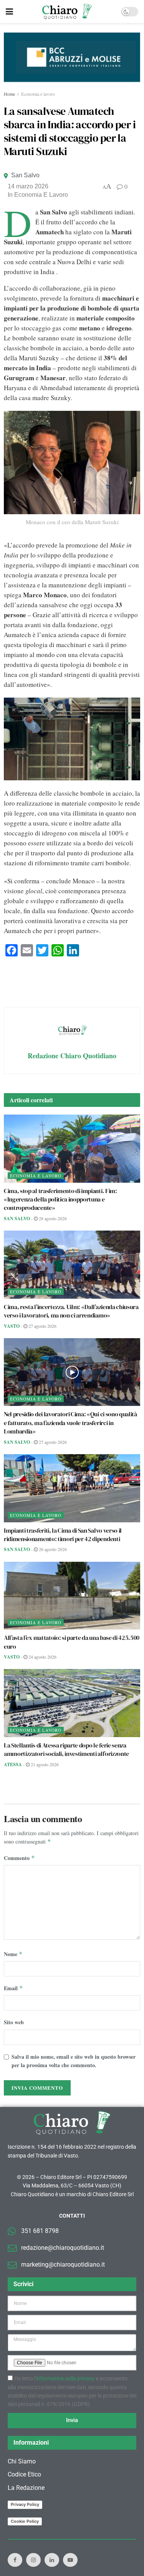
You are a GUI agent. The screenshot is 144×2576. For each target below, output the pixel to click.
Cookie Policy (25, 2521)
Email (13, 1988)
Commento (19, 1858)
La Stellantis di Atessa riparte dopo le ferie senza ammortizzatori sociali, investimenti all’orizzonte (66, 1749)
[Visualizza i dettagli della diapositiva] (72, 57)
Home (9, 94)
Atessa (13, 1764)
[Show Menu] (9, 11)
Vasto (12, 1326)
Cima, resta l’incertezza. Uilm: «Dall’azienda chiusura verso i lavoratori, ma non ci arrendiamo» (71, 1311)
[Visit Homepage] (67, 11)
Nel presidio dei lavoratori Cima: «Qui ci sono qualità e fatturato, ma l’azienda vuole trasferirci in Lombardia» (70, 1423)
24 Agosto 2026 (42, 1657)
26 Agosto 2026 (52, 1549)
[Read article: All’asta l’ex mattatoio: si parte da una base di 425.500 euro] (72, 1596)
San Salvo (25, 175)
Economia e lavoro (38, 94)
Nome (13, 1954)
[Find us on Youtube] (70, 2560)
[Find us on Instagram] (33, 2560)
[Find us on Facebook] (15, 2560)
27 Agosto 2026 (42, 1326)
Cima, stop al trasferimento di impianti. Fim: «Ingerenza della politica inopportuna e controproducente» (60, 1199)
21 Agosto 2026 (44, 1764)
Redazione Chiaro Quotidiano (72, 1056)
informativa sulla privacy (65, 2378)
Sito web (14, 2022)
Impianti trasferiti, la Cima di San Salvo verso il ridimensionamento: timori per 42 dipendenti (63, 1535)
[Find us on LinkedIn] (52, 2560)
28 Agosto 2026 (52, 1218)
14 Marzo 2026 (28, 186)
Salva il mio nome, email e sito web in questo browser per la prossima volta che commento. (74, 2061)
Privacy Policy (25, 2504)
